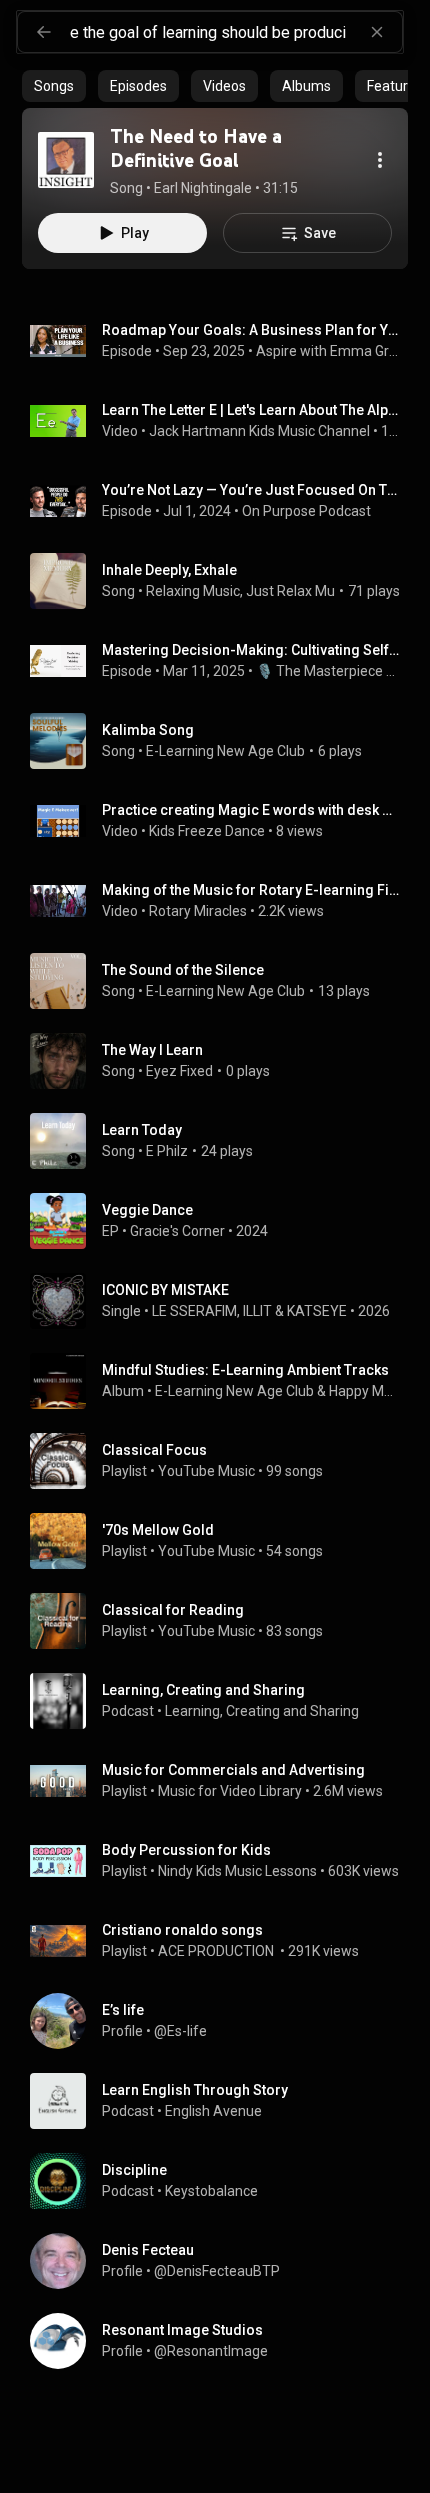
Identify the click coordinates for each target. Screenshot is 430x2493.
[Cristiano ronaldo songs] (223, 1941)
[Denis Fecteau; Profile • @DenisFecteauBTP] (223, 2261)
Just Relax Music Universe (328, 591)
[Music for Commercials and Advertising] (223, 1781)
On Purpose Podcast (306, 511)
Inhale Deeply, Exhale (169, 570)
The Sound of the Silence (183, 970)
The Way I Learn (152, 1050)
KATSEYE (317, 1311)
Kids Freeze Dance (207, 831)
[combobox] (236, 32)
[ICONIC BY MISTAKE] (223, 1301)
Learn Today (142, 1130)
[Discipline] (223, 2181)
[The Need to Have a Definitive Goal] (66, 160)
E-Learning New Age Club (225, 751)
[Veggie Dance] (223, 1221)
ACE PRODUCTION (217, 1951)
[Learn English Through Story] (223, 2101)
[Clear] (377, 32)
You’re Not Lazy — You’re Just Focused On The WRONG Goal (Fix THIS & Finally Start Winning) (251, 490)
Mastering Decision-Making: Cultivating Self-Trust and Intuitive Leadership (251, 650)
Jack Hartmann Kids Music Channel (259, 431)
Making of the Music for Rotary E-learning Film (251, 890)
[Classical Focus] (223, 1461)
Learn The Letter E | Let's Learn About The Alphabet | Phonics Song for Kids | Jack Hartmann (251, 410)
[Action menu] (380, 160)
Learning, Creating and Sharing (262, 1711)
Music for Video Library (230, 1791)
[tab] (54, 86)
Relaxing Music (193, 591)
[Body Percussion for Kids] (223, 1861)
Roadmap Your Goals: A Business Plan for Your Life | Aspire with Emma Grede (251, 330)
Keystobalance (211, 2191)
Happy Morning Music (365, 1391)
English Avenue (213, 2111)
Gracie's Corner (177, 1231)
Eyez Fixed (179, 1071)
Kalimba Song (148, 730)
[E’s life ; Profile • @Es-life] (223, 2021)
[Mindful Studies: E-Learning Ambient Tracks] (223, 1381)
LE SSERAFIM (194, 1311)
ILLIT (257, 1311)
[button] (66, 160)
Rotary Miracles (198, 911)
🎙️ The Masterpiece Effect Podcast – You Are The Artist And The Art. (328, 671)
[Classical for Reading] (223, 1621)
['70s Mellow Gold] (223, 1541)
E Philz (167, 1151)
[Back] (44, 32)
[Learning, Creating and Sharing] (223, 1701)
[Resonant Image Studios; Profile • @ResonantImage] (223, 2341)
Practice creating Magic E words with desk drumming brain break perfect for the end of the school (251, 810)
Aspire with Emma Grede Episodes (328, 351)
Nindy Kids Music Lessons (237, 1871)
